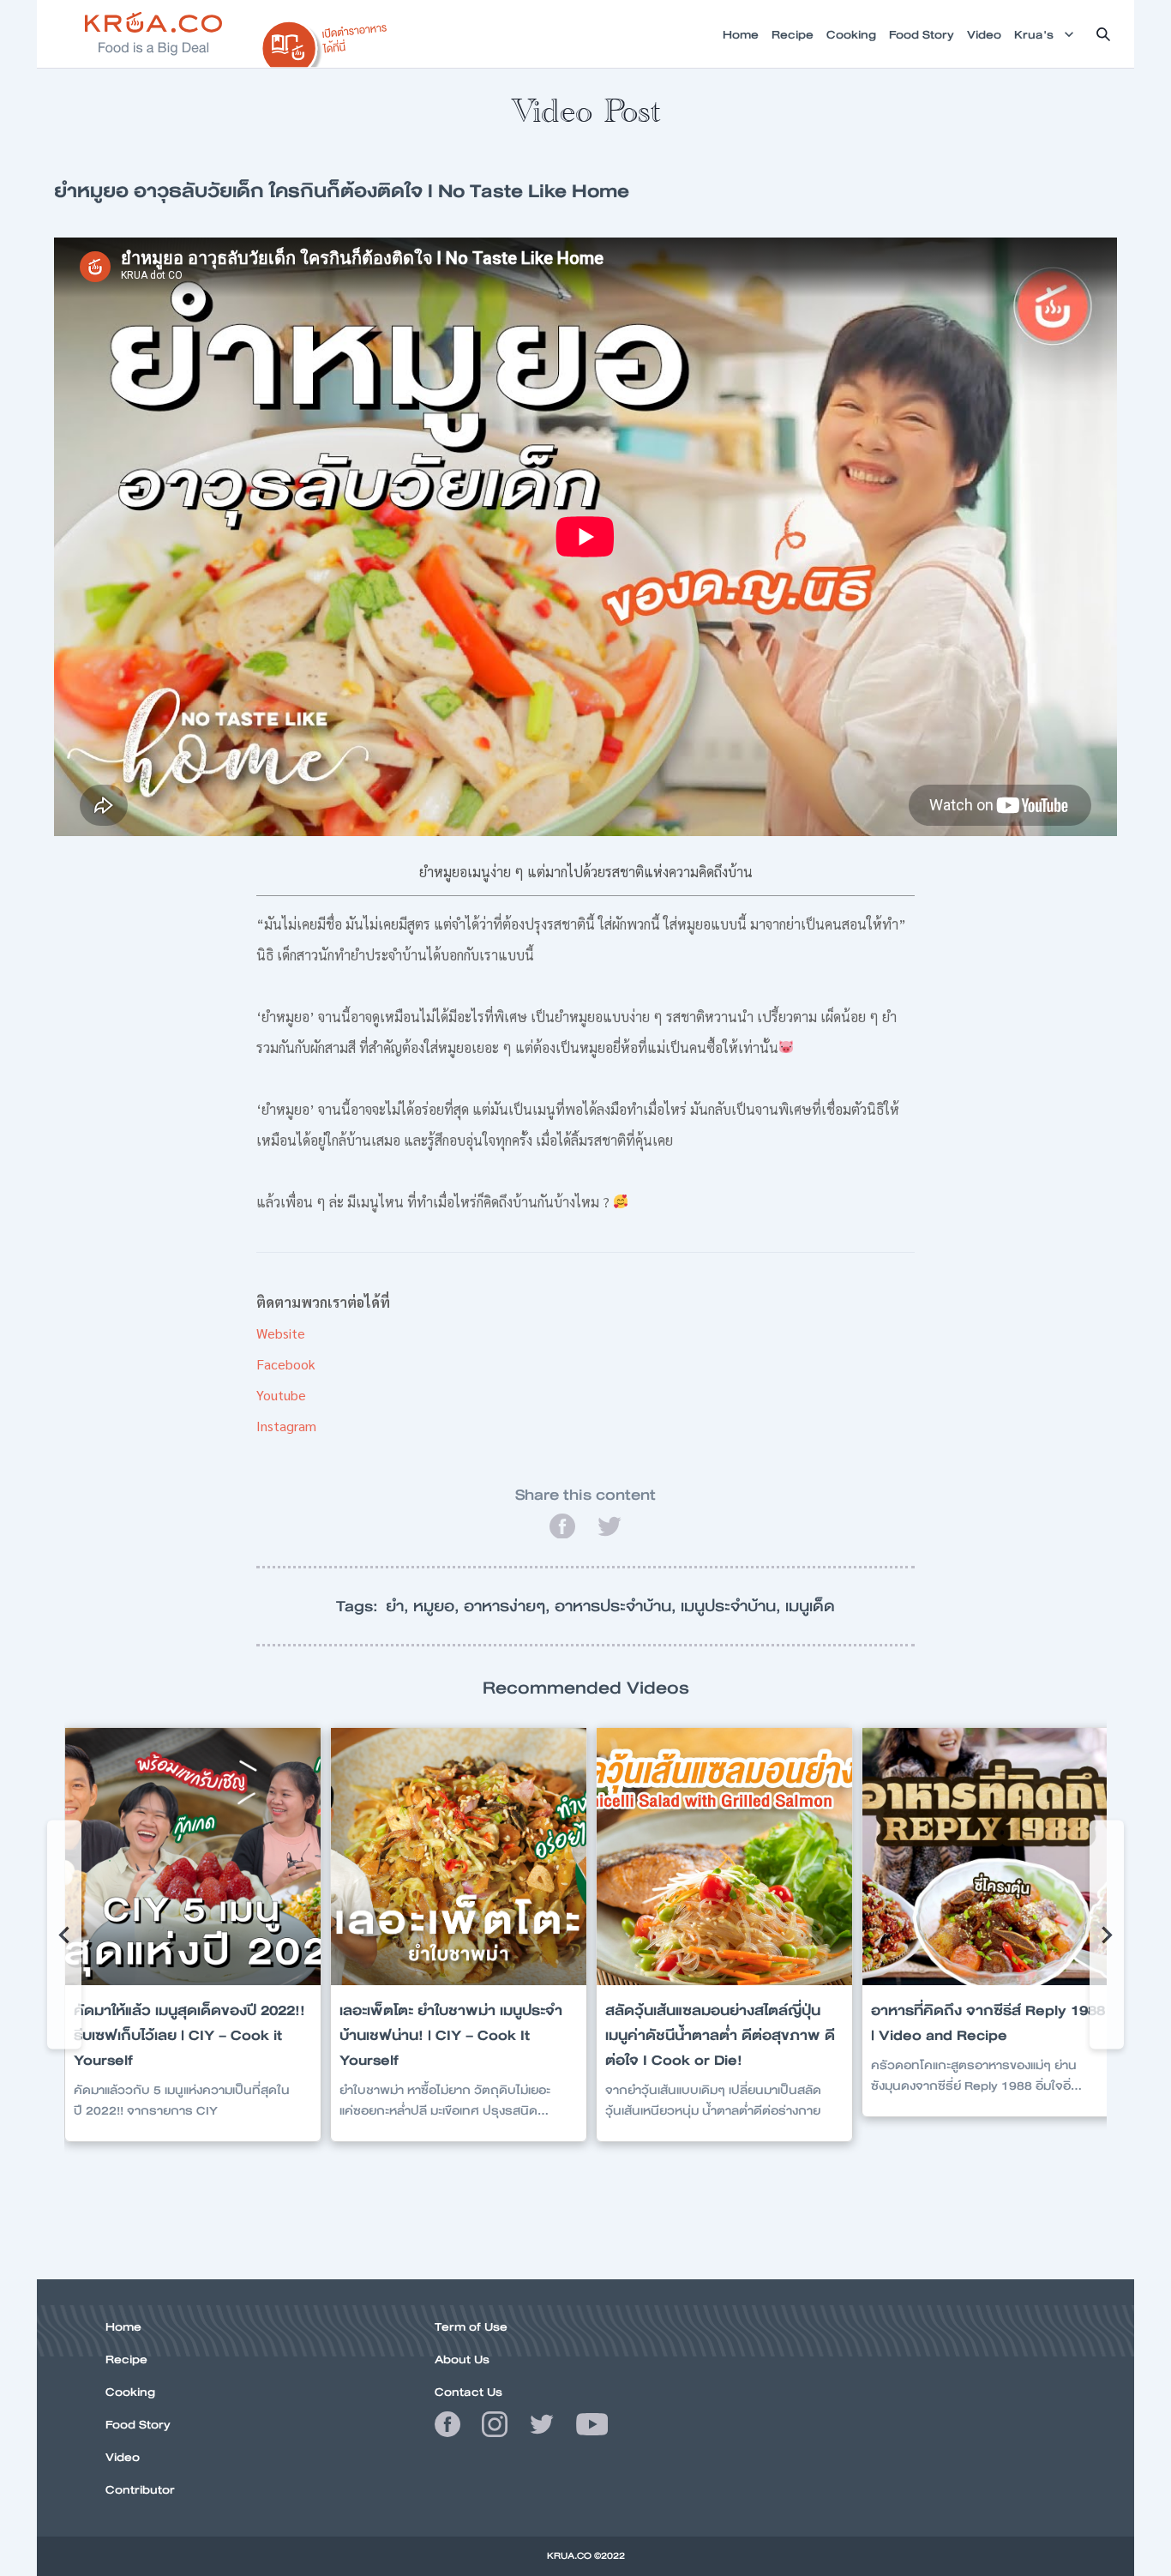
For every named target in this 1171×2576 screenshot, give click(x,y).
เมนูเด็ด (810, 1606)
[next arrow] (1107, 1935)
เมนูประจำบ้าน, (733, 1606)
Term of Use (471, 2326)
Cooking (130, 2392)
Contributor (140, 2489)
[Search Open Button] (1103, 34)
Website (281, 1333)
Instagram (286, 1426)
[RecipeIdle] (325, 40)
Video (123, 2457)
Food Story (138, 2424)
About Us (462, 2359)
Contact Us (468, 2392)
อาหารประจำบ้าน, (618, 1606)
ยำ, (399, 1606)
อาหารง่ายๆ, (509, 1606)
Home (123, 2326)
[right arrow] (64, 1935)
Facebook (286, 1364)
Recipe (126, 2359)
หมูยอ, (438, 1606)
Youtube (281, 1395)
